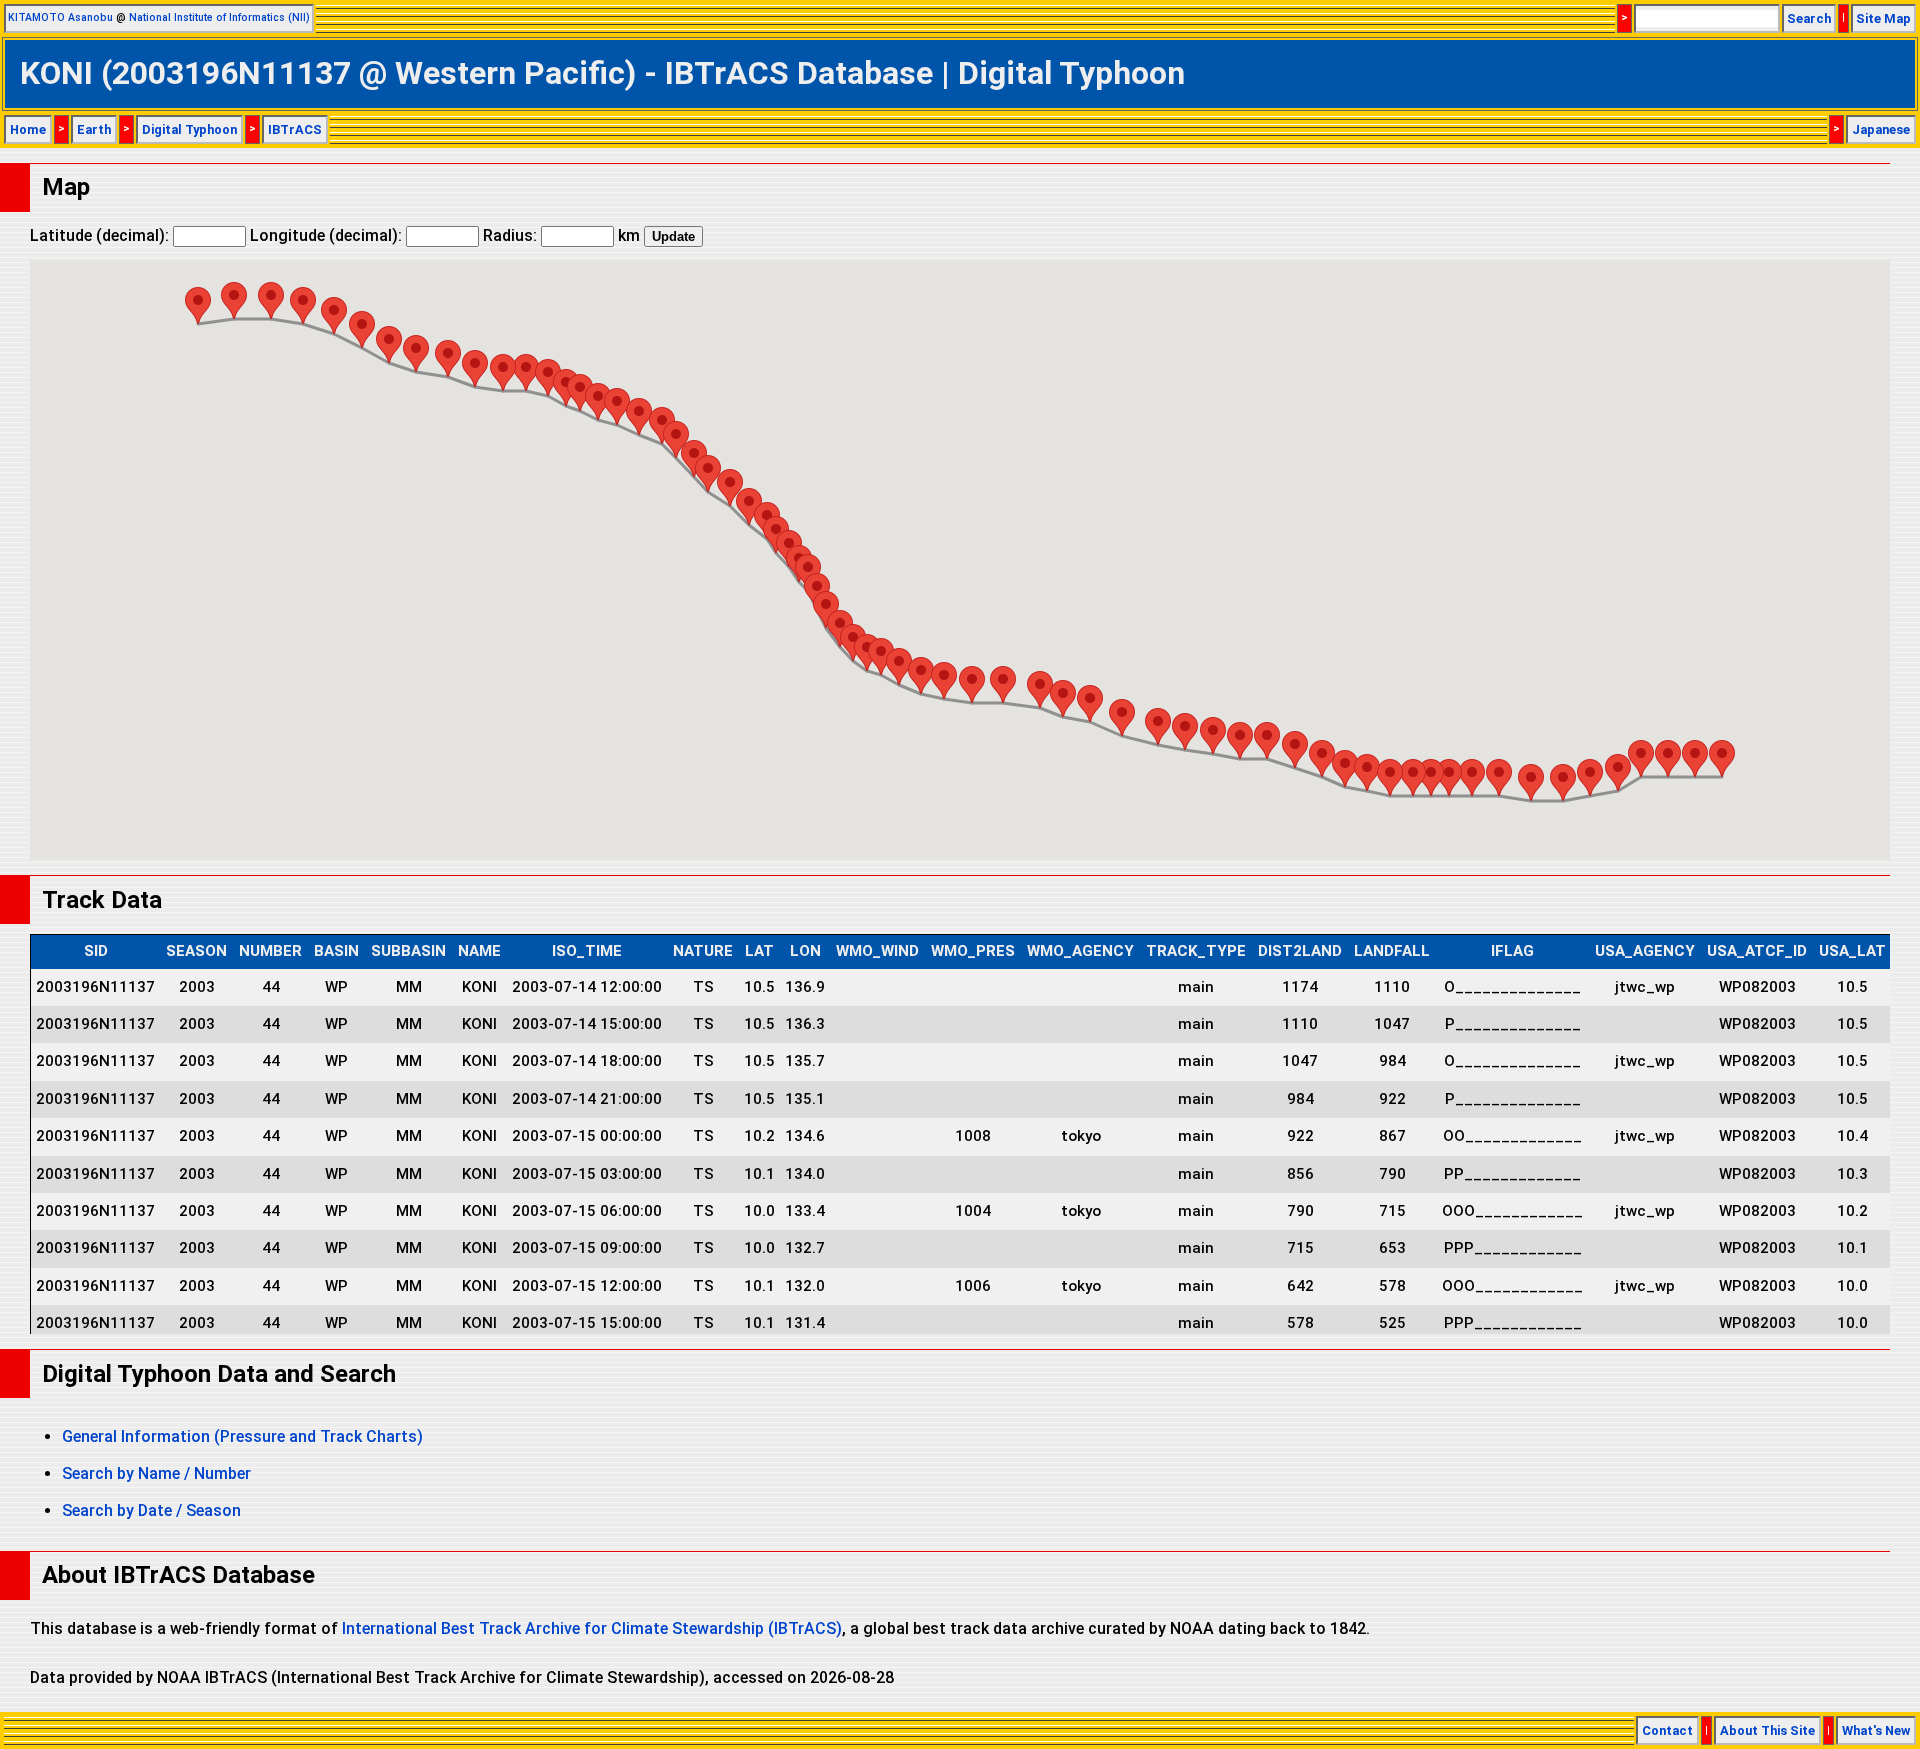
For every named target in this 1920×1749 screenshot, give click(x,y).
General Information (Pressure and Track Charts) (242, 1436)
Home (28, 129)
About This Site (1767, 1730)
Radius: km (561, 235)
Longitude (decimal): (328, 235)
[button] (1722, 758)
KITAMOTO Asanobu (60, 17)
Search (1809, 18)
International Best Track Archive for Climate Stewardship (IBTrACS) (592, 1628)
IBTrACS (295, 129)
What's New (1876, 1730)
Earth (94, 129)
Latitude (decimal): (101, 235)
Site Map (1883, 18)
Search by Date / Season (151, 1510)
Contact (1667, 1730)
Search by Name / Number (156, 1473)
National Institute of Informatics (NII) (219, 17)
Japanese (1881, 129)
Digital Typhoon (189, 129)
